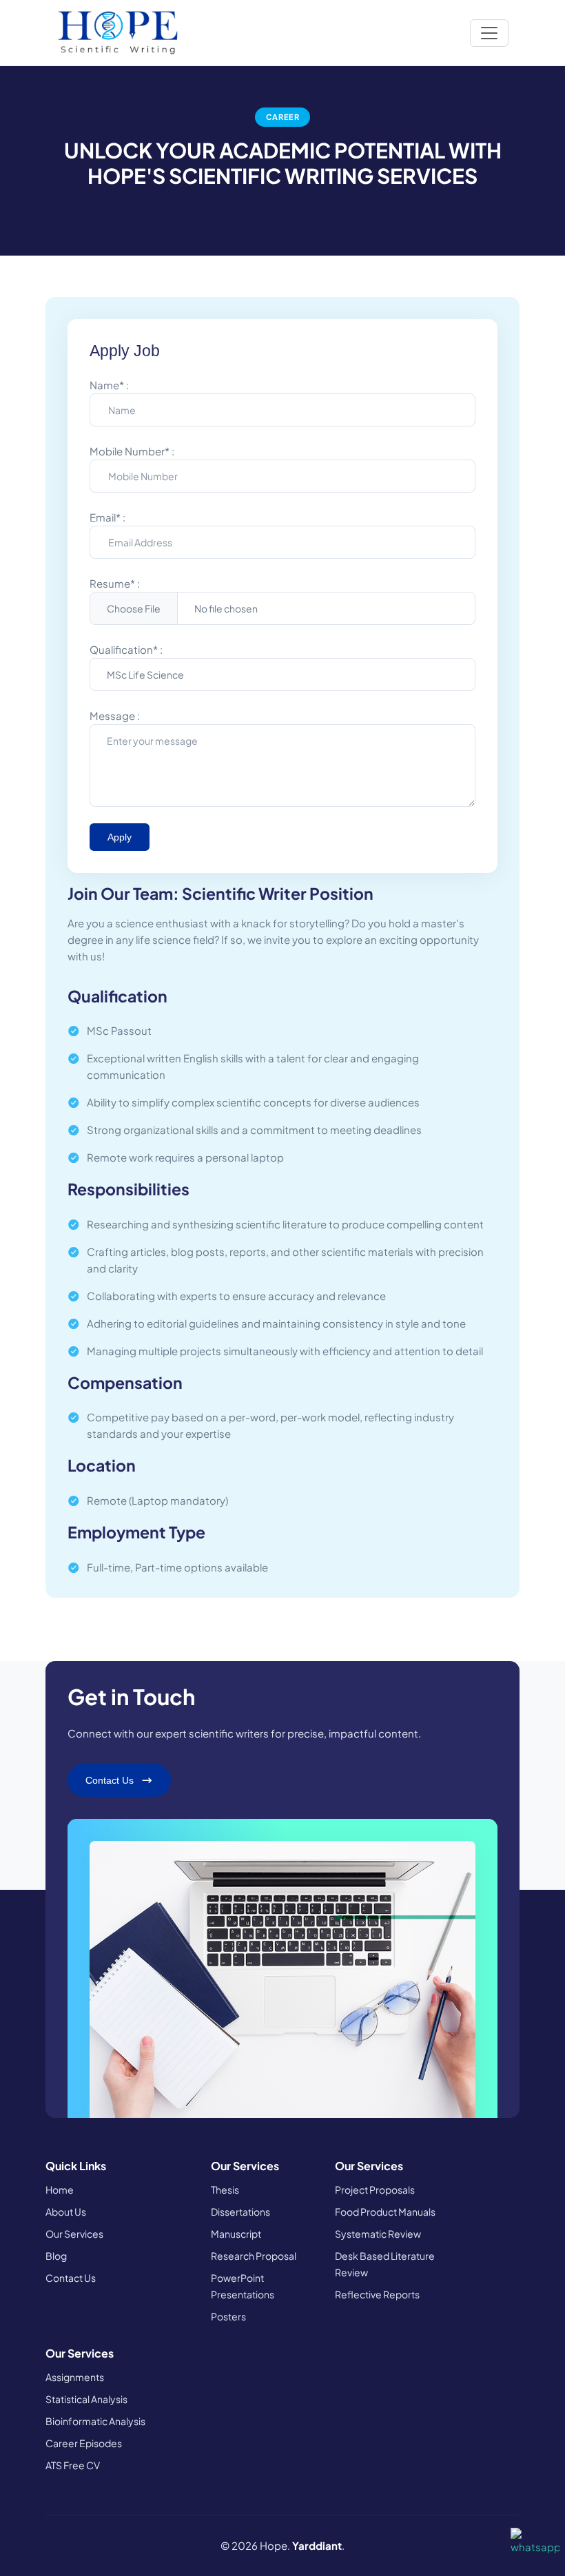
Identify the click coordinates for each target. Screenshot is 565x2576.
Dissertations (240, 2212)
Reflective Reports (377, 2294)
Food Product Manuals (385, 2212)
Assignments (75, 2377)
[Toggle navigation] (489, 33)
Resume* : (115, 583)
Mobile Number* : (132, 451)
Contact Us (71, 2278)
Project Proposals (375, 2189)
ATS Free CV (73, 2465)
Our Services (74, 2234)
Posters (228, 2316)
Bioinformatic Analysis (95, 2421)
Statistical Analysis (86, 2399)
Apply (120, 837)
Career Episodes (84, 2443)
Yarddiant (317, 2545)
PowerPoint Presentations (243, 2286)
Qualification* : (126, 649)
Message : (115, 715)
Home (60, 2189)
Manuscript (236, 2234)
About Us (66, 2212)
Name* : (109, 385)
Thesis (225, 2189)
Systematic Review (378, 2234)
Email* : (107, 517)
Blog (56, 2256)
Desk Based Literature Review (385, 2264)
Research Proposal (254, 2256)
